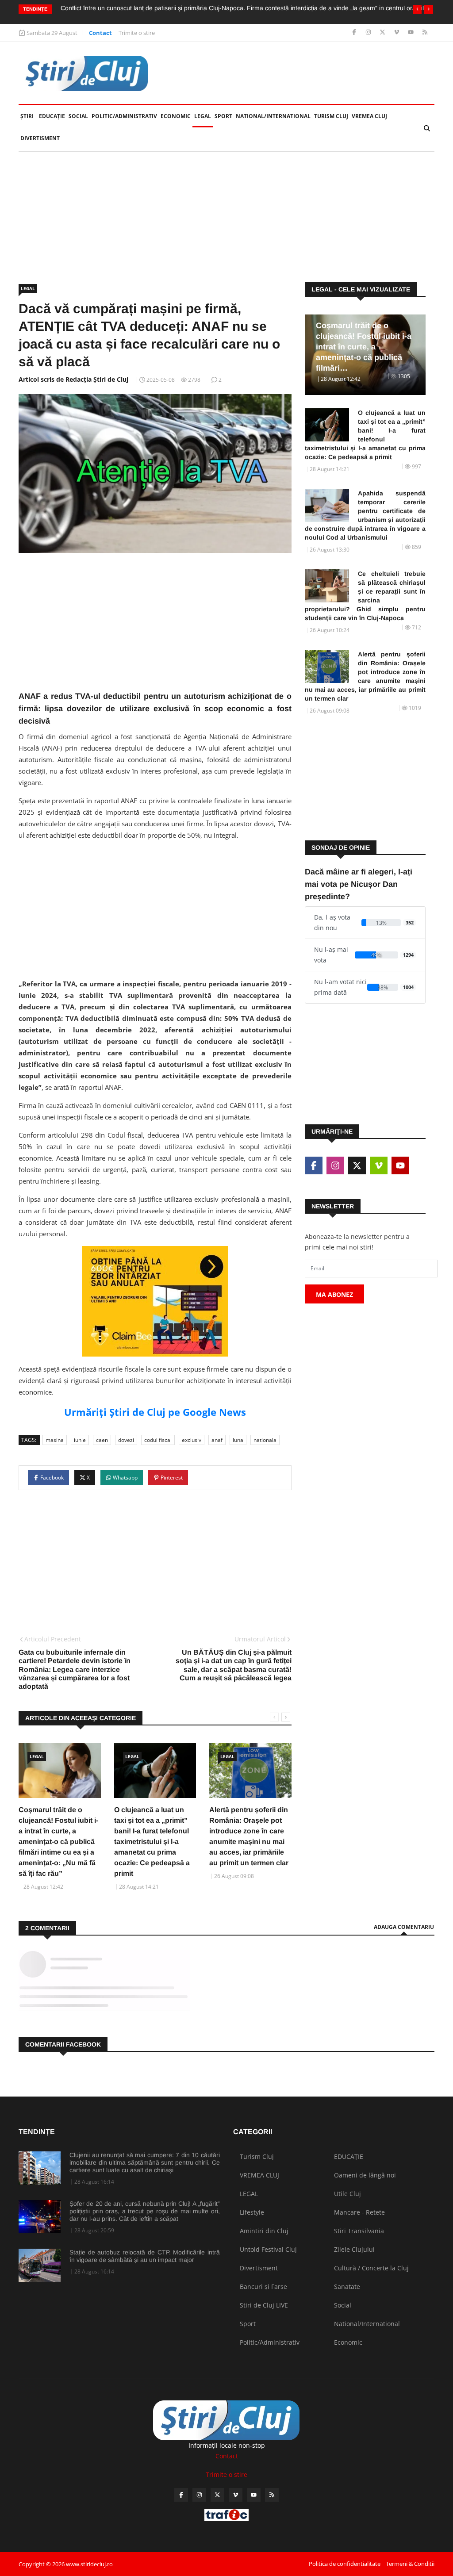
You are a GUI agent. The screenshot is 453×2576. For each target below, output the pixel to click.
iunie (80, 1440)
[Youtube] (412, 33)
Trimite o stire (137, 33)
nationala (265, 1440)
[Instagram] (369, 33)
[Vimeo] (397, 33)
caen (102, 1440)
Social (78, 116)
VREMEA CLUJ (369, 116)
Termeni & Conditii (410, 2564)
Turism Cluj (331, 116)
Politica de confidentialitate (345, 2564)
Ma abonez (334, 1294)
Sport (223, 116)
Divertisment (40, 138)
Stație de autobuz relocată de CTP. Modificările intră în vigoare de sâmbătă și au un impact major (145, 2256)
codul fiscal (158, 1440)
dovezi (126, 1440)
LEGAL (203, 116)
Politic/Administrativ (124, 116)
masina (55, 1440)
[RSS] (425, 33)
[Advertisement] (226, 217)
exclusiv (192, 1440)
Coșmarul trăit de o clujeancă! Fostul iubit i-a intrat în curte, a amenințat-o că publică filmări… (364, 347)
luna (238, 1440)
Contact (100, 33)
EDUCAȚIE (53, 116)
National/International (273, 116)
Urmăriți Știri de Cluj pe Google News (155, 1412)
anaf (217, 1440)
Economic (176, 116)
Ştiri (27, 116)
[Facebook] (355, 33)
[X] (383, 33)
